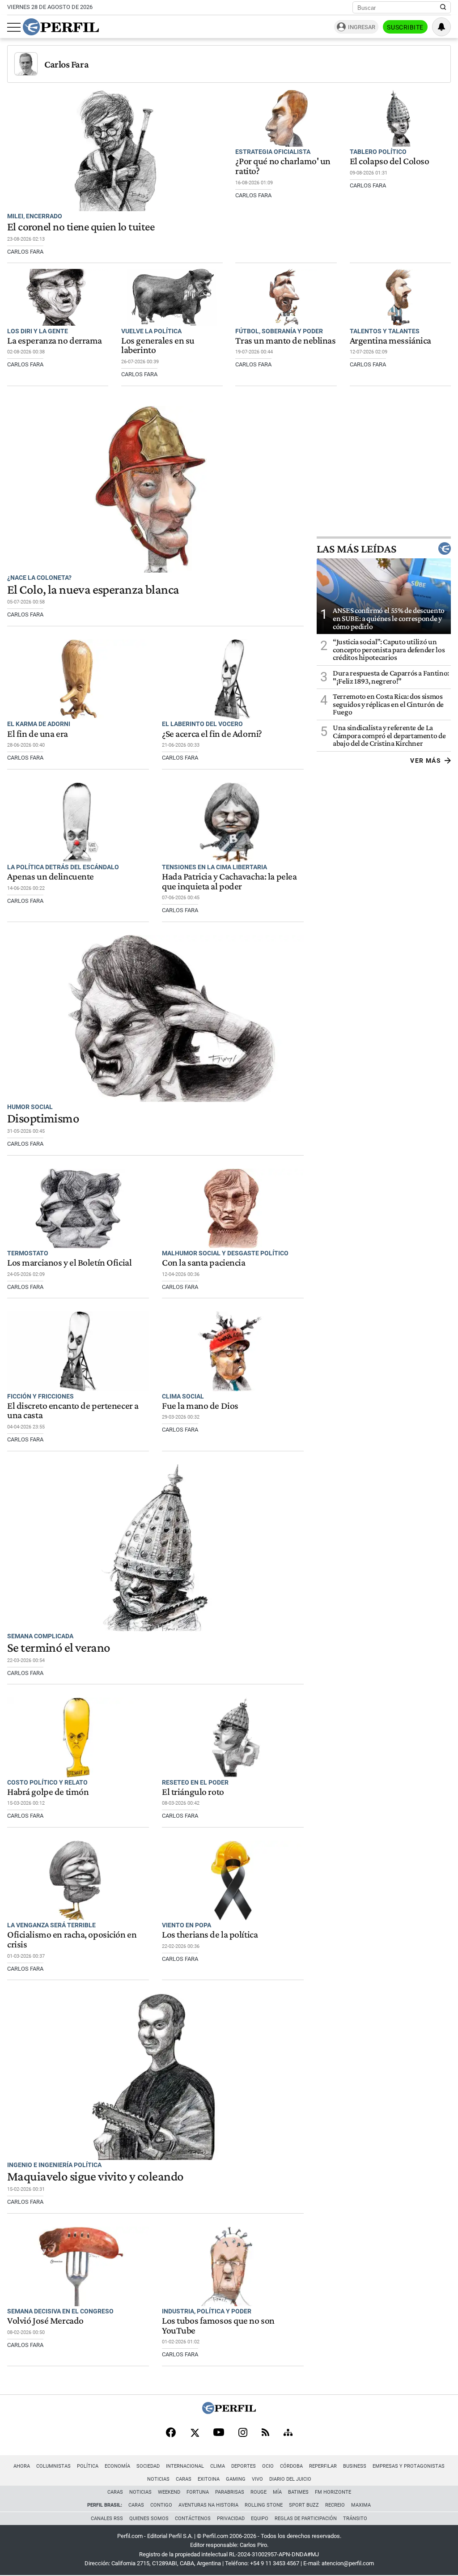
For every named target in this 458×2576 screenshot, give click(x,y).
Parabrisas (230, 2492)
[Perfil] (229, 2412)
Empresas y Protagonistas (409, 2466)
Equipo (260, 2519)
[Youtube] (219, 2433)
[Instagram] (243, 2433)
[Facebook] (171, 2433)
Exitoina (209, 2479)
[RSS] (265, 2433)
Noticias (158, 2479)
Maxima (361, 2505)
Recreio (335, 2505)
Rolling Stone (264, 2505)
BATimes (298, 2492)
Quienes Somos (149, 2519)
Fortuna (198, 2492)
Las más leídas (356, 548)
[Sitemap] (288, 2433)
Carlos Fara (66, 64)
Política (88, 2466)
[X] (195, 2433)
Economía (117, 2466)
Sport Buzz (304, 2505)
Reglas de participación (306, 2519)
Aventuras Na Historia (208, 2505)
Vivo (257, 2479)
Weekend (169, 2492)
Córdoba (291, 2466)
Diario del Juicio (290, 2479)
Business (355, 2466)
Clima (218, 2466)
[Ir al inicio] (61, 27)
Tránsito (355, 2519)
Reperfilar (323, 2466)
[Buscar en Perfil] (443, 8)
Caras (184, 2479)
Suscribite (405, 27)
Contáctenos (193, 2519)
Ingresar (362, 27)
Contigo (161, 2505)
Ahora (22, 2466)
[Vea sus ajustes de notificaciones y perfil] (441, 27)
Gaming (236, 2479)
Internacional (185, 2466)
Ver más (426, 761)
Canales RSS (107, 2519)
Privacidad (231, 2519)
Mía (277, 2492)
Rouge (259, 2492)
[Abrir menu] (14, 27)
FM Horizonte (333, 2492)
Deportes (244, 2466)
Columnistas (53, 2466)
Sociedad (148, 2466)
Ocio (268, 2466)
